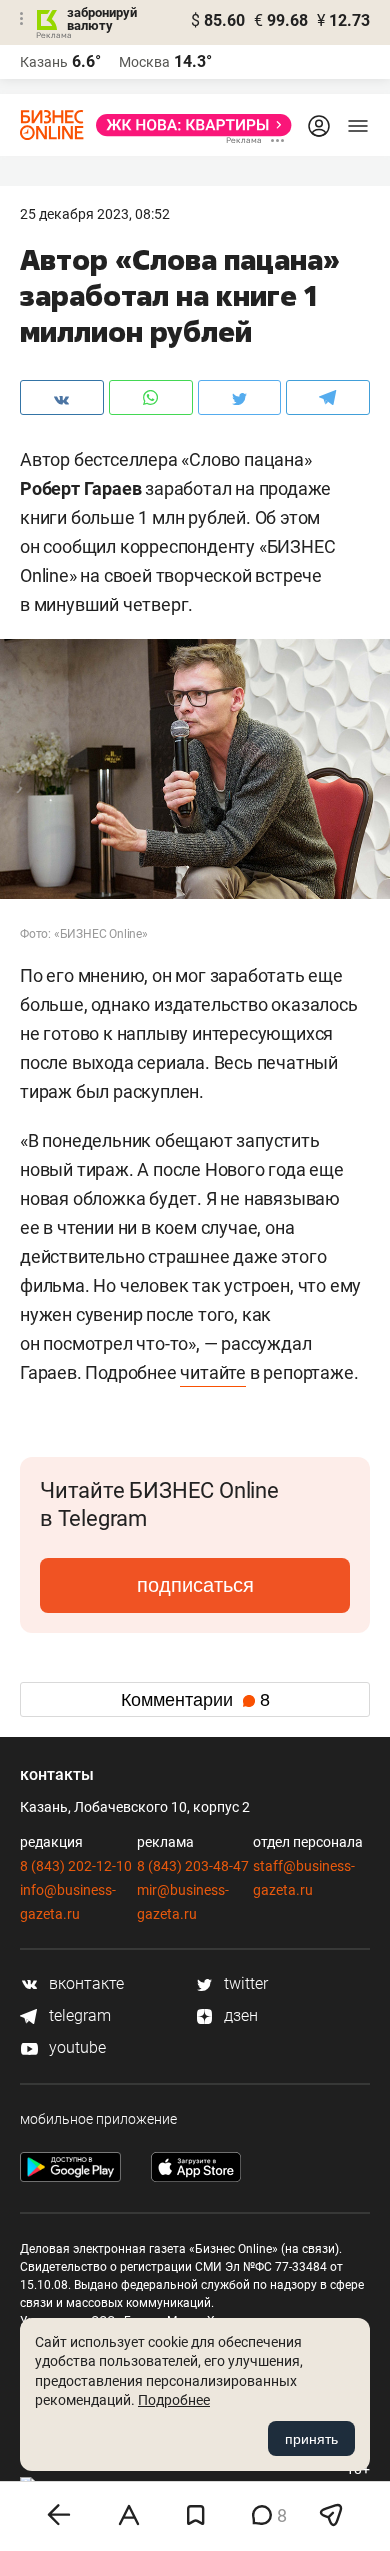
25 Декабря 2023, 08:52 (95, 214)
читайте (213, 1372)
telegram (78, 2015)
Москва (144, 62)
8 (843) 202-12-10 (76, 1866)
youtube (75, 2047)
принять (311, 2439)
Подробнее (174, 2400)
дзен (239, 2015)
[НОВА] (188, 125)
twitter (244, 1983)
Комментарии (195, 1700)
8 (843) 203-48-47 (193, 1866)
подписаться (195, 1585)
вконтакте (84, 1983)
